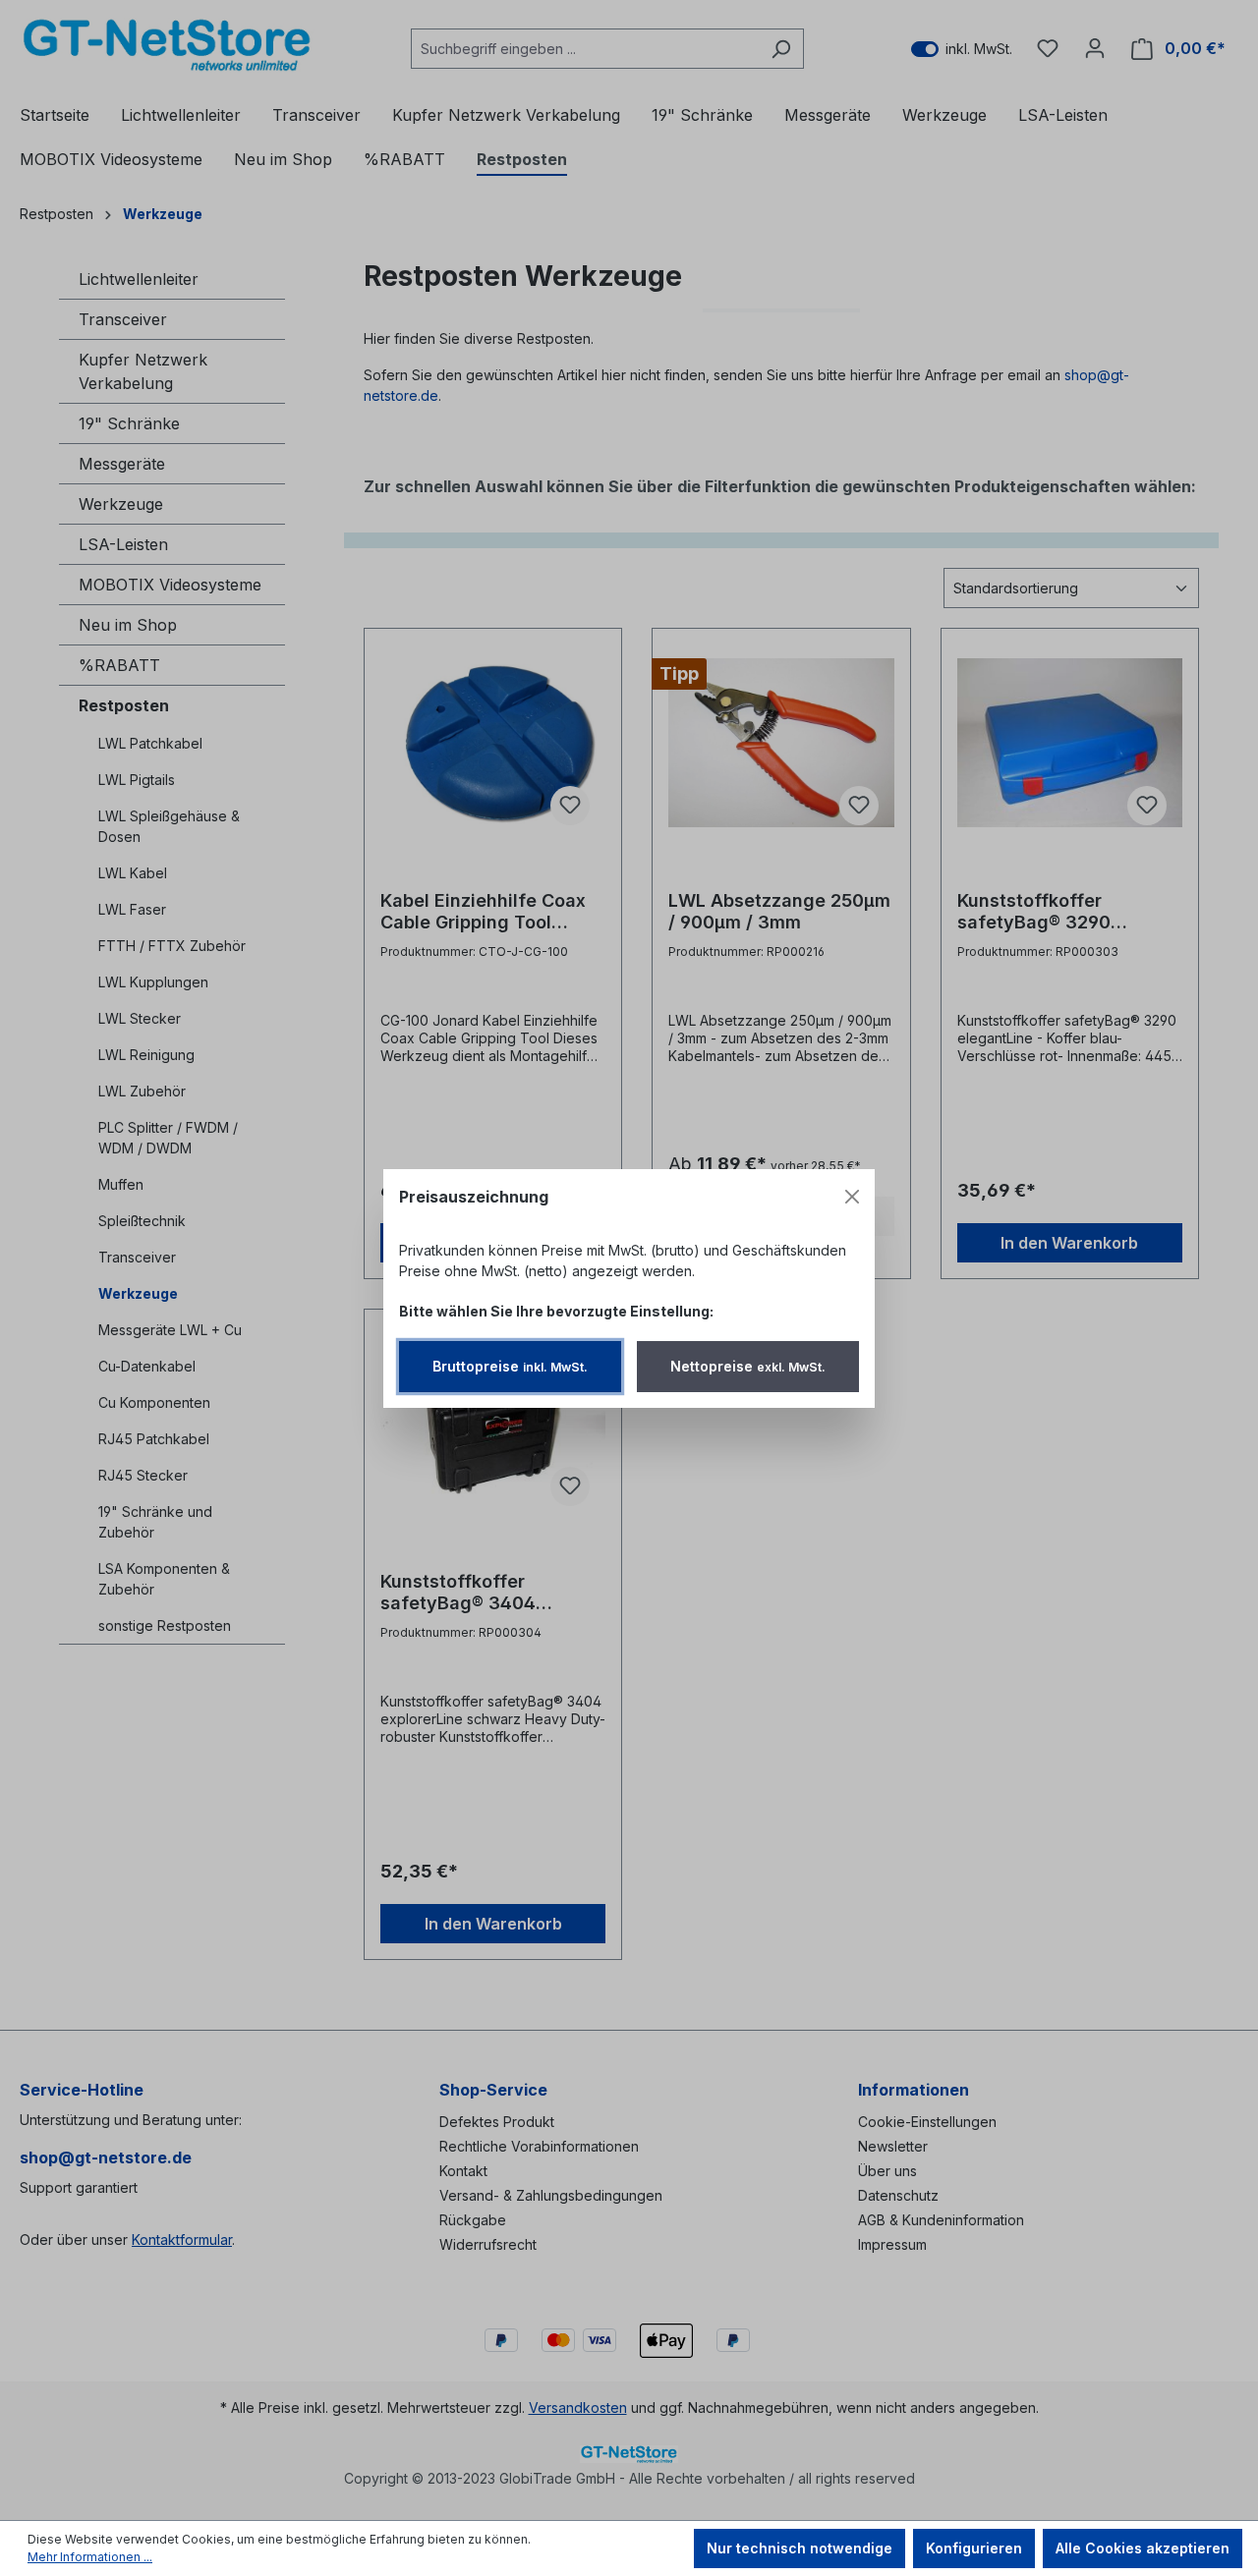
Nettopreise (748, 1366)
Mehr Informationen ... (90, 2557)
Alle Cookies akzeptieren (1143, 2548)
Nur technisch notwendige (800, 2548)
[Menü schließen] (852, 1197)
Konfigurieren (974, 2548)
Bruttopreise (510, 1366)
